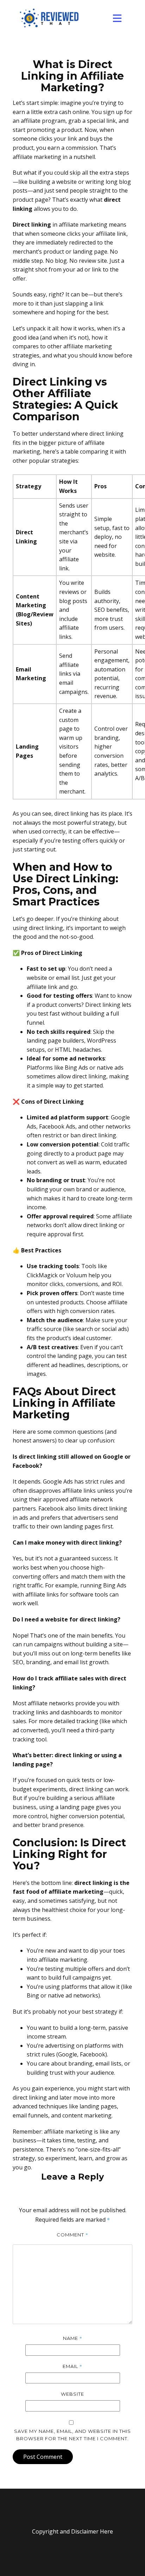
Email (72, 2366)
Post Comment (43, 2457)
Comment (72, 2235)
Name (73, 2338)
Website (72, 2394)
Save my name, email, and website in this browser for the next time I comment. (72, 2435)
